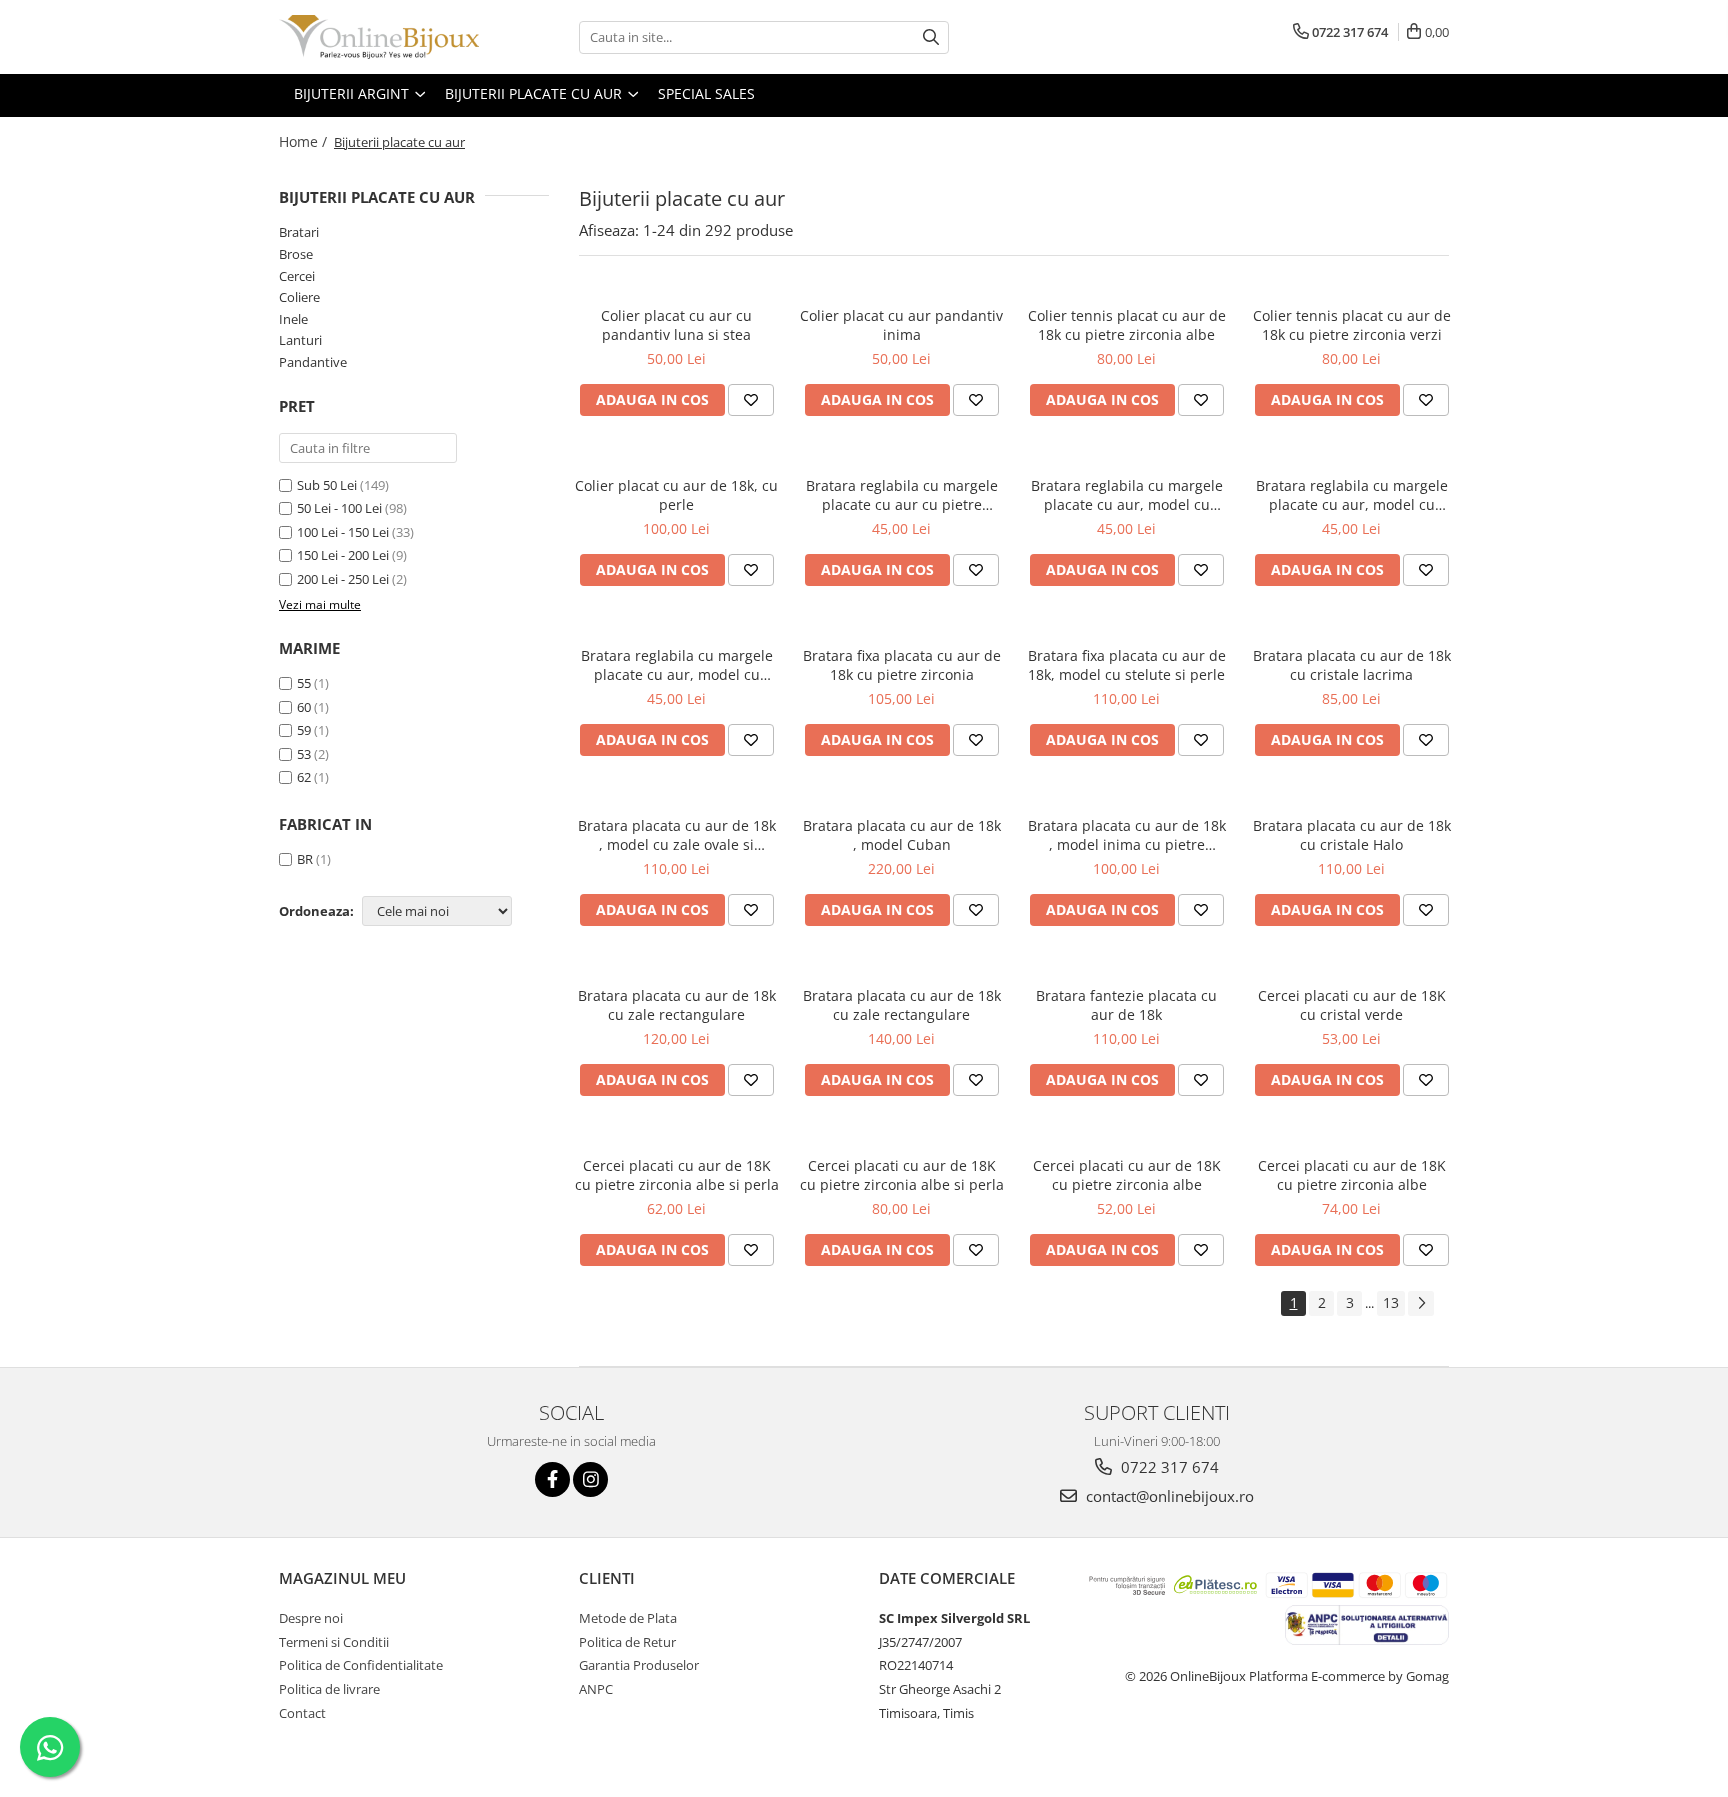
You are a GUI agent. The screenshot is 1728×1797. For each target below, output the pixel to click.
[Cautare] (931, 37)
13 (1391, 1302)
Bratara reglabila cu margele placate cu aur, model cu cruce (1127, 495)
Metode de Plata (628, 1618)
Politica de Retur (627, 1642)
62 (304, 777)
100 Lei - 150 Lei (343, 532)
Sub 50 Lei (327, 485)
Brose (296, 254)
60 (304, 707)
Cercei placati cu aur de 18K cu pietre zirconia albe (1127, 1175)
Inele (293, 319)
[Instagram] (590, 1479)
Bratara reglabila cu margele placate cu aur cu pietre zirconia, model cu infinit (902, 495)
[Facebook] (552, 1479)
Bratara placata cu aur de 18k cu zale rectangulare (677, 1005)
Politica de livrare (329, 1689)
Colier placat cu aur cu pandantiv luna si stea (676, 325)
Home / (305, 141)
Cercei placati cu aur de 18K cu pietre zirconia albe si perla (677, 1175)
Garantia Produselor (639, 1665)
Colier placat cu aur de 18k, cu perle (676, 495)
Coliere (299, 297)
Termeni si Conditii (334, 1642)
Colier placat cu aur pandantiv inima (901, 325)
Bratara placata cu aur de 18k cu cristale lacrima (1352, 665)
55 (304, 683)
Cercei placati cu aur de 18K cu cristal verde (1352, 1005)
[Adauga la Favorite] (751, 400)
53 (304, 754)
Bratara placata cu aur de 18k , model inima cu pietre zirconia (1127, 835)
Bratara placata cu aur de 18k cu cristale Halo (1352, 835)
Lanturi (300, 340)
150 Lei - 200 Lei (343, 555)
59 (304, 730)
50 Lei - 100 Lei (339, 508)
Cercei (297, 276)
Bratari (299, 232)
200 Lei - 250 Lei (343, 579)
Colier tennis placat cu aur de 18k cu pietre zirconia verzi (1352, 325)
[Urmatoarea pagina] (1421, 1303)
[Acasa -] (379, 37)
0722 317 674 (1168, 1467)
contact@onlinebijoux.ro (1168, 1496)
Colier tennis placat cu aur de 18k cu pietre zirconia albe (1127, 325)
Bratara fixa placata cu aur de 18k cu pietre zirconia (902, 665)
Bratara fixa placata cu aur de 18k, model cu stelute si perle (1127, 665)
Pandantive (313, 362)
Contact (302, 1713)
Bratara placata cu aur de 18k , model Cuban (902, 835)
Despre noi (311, 1618)
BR (305, 859)
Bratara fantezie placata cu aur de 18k (1126, 1005)
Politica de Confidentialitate (361, 1665)
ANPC (596, 1689)
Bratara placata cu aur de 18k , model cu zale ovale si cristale (677, 835)
